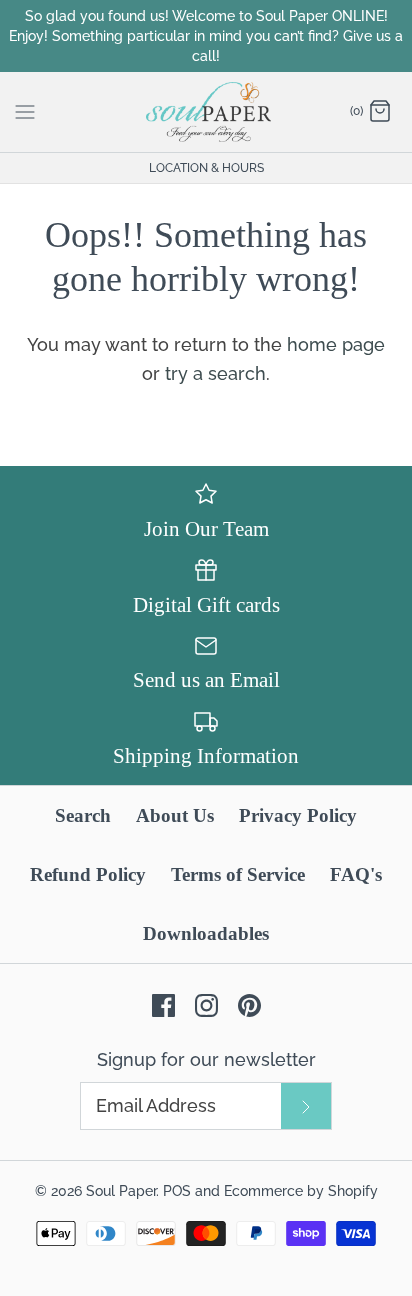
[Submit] (306, 1105)
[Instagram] (206, 1005)
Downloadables (206, 933)
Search (83, 815)
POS (177, 1190)
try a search (215, 373)
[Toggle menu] (25, 111)
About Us (175, 815)
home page (336, 344)
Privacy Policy (298, 815)
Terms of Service (238, 874)
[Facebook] (163, 1005)
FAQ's (356, 874)
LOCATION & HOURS (206, 168)
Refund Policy (88, 874)
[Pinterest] (249, 1005)
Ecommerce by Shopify (301, 1190)
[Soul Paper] (206, 112)
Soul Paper (121, 1190)
